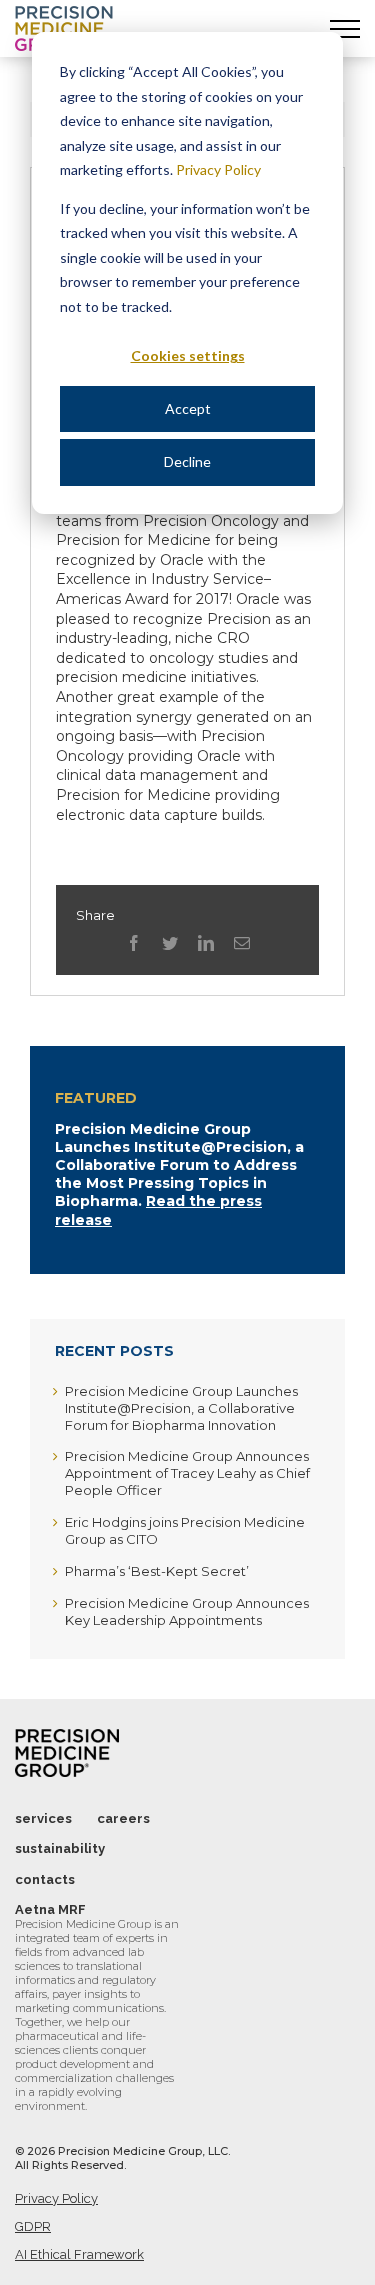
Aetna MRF (50, 1909)
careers (123, 1818)
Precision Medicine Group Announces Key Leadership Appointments (187, 1611)
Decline (187, 461)
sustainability (60, 1848)
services (43, 1818)
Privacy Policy (218, 169)
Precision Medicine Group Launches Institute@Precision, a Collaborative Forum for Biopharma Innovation (181, 1408)
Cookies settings (188, 355)
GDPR (33, 2226)
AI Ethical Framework (79, 2254)
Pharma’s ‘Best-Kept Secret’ (157, 1571)
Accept (188, 408)
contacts (45, 1879)
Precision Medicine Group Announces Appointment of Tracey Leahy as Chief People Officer (187, 1473)
